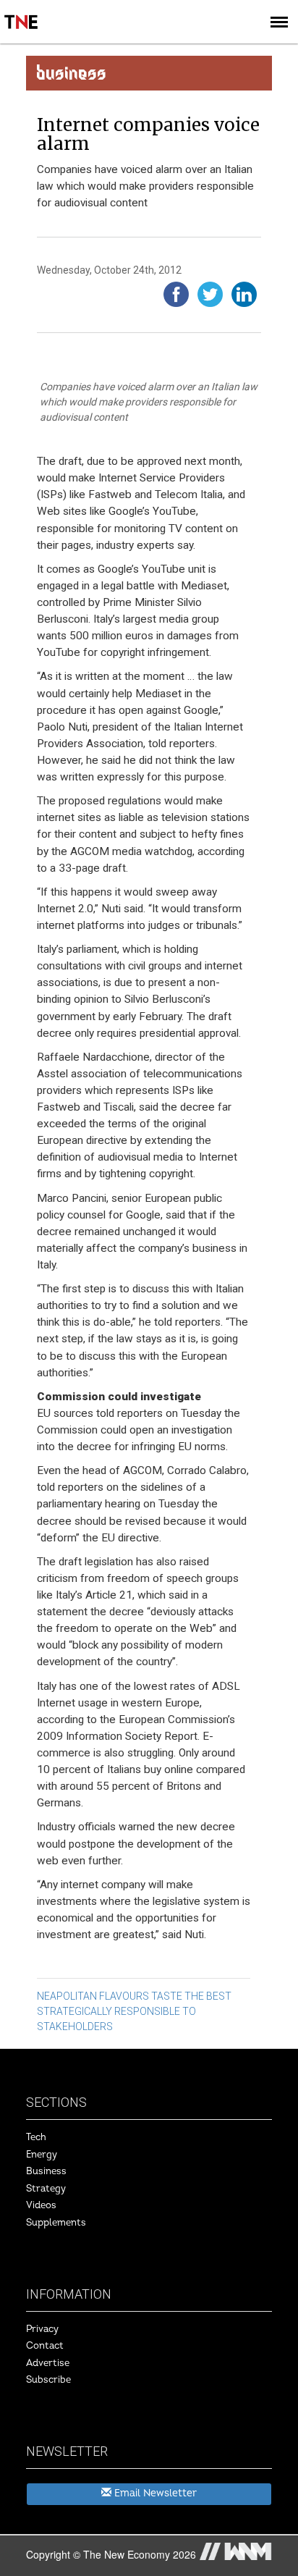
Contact (45, 2346)
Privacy (42, 2329)
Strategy (46, 2189)
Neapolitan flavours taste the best (134, 1996)
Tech (36, 2137)
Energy (42, 2155)
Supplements (56, 2223)
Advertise (48, 2363)
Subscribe (48, 2380)
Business (46, 2171)
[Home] (22, 12)
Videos (41, 2205)
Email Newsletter (154, 2493)
